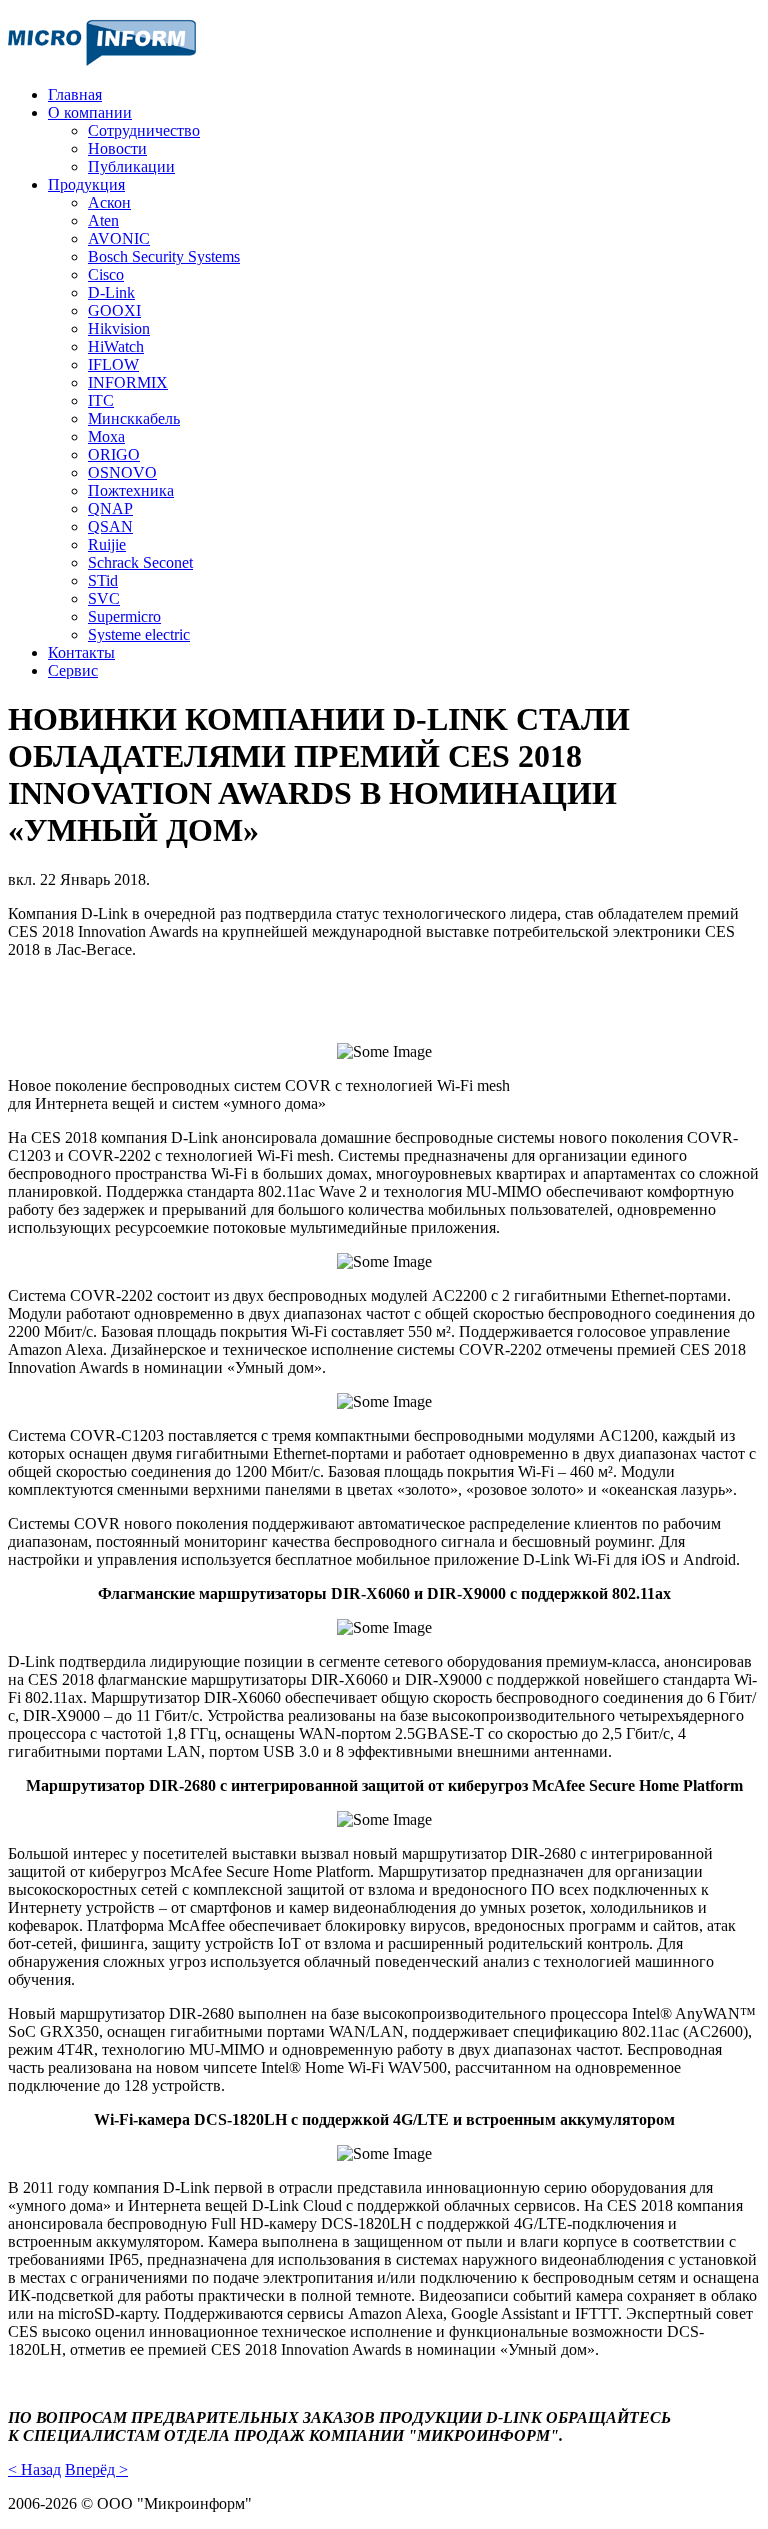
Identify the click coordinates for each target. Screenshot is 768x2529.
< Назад (34, 2469)
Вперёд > (96, 2469)
